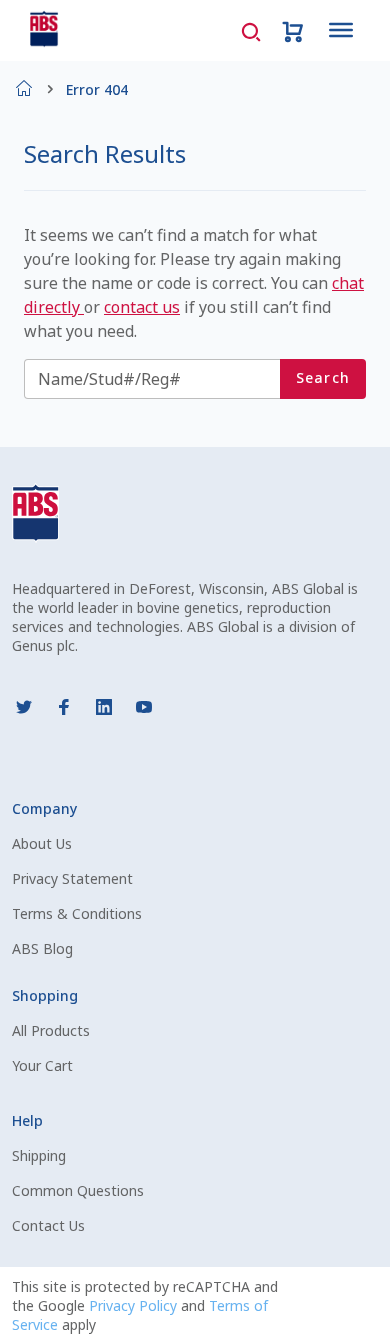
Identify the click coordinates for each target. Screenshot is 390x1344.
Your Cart (42, 1065)
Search (323, 377)
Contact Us (48, 1225)
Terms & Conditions (77, 913)
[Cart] (293, 30)
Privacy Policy (135, 1305)
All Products (51, 1030)
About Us (42, 843)
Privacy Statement (72, 878)
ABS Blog (42, 948)
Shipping (39, 1155)
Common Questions (78, 1190)
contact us (142, 307)
